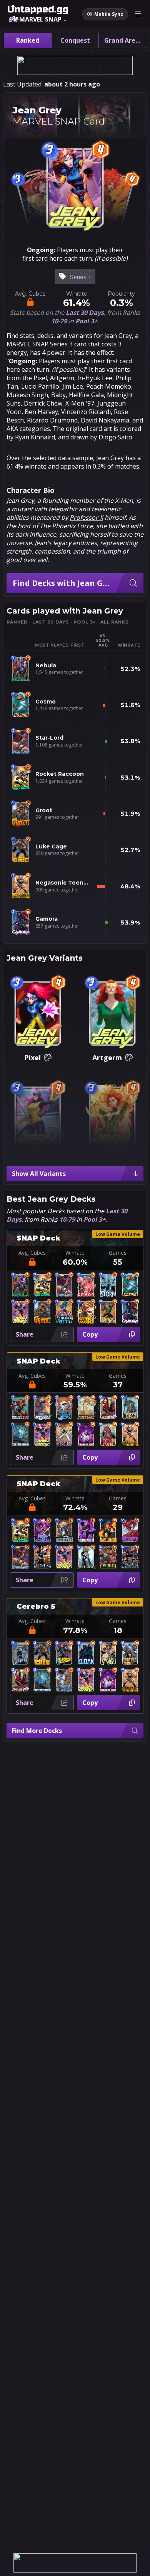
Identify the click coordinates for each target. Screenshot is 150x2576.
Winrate (75, 1253)
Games (118, 1253)
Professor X (86, 517)
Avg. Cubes (32, 1253)
